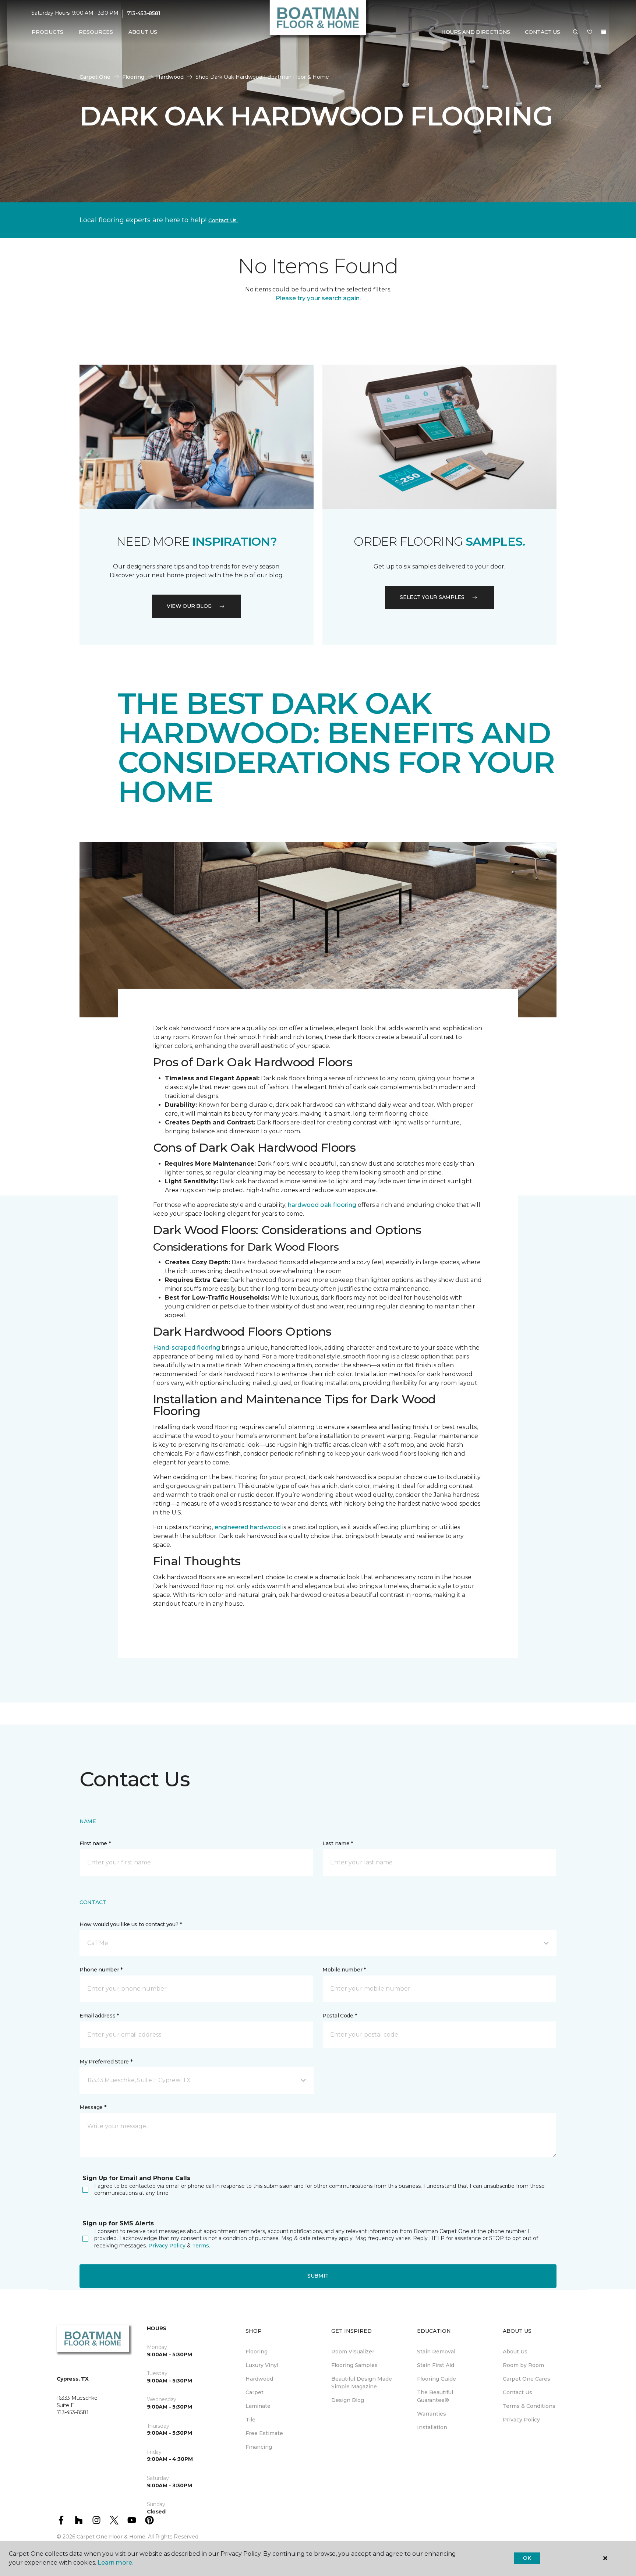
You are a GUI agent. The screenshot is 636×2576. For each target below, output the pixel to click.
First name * (95, 1843)
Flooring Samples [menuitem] (354, 2365)
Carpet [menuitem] (255, 2392)
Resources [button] (96, 32)
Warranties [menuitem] (432, 2414)
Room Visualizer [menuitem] (353, 2352)
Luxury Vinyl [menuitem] (262, 2365)
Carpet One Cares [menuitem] (527, 2379)
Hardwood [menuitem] (259, 2379)
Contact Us (542, 32)
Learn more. (115, 2563)
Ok (527, 2558)
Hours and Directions (476, 32)
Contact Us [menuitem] (517, 2392)
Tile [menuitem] (250, 2420)
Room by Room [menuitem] (523, 2365)
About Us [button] (143, 32)
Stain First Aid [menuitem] (436, 2365)
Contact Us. (223, 220)
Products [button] (47, 32)
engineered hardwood (248, 1527)
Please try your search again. (318, 298)
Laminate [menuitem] (258, 2406)
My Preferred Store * (106, 2062)
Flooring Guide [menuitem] (437, 2379)
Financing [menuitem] (259, 2447)
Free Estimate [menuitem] (264, 2433)
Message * (93, 2107)
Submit (318, 2276)
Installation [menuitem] (432, 2427)
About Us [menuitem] (515, 2352)
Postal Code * (340, 2016)
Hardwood (170, 77)
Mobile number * (344, 1970)
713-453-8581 (144, 13)
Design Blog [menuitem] (348, 2400)
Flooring (133, 77)
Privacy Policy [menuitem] (521, 2420)
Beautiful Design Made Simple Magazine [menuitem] (362, 2383)
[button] (576, 32)
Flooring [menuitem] (257, 2352)
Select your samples (432, 597)
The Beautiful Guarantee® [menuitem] (435, 2396)
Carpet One (95, 77)
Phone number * (101, 1970)
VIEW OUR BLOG (189, 606)
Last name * (338, 1843)
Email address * (99, 2016)
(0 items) (604, 32)
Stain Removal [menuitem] (436, 2352)
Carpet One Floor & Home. (112, 2537)
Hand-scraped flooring (187, 1348)
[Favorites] (590, 32)
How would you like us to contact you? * (131, 1924)
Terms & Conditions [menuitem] (529, 2406)
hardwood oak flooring (322, 1205)
